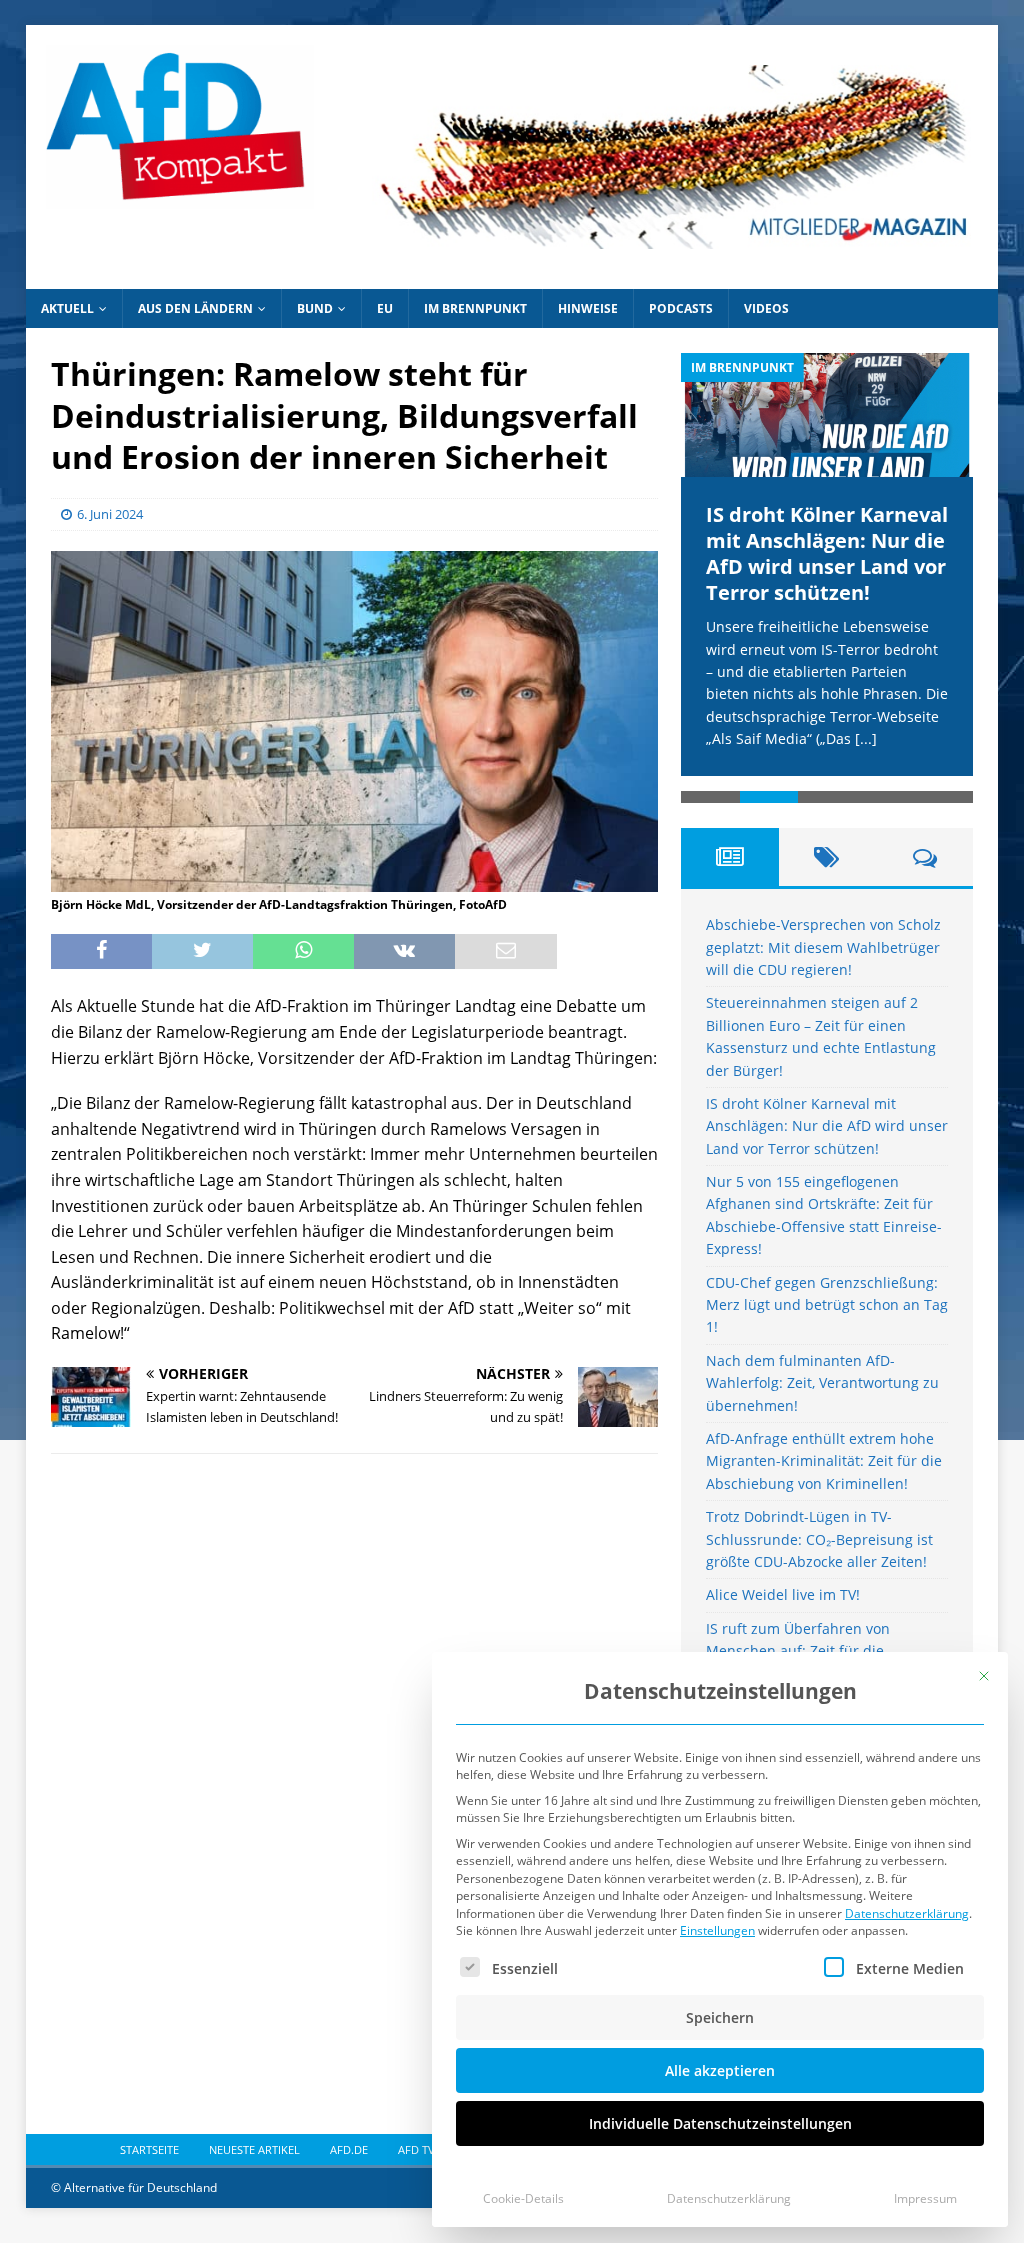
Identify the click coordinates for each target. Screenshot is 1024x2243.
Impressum (925, 2198)
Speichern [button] (720, 2017)
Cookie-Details (523, 2198)
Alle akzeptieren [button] (720, 2070)
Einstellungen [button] (717, 1930)
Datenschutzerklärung (907, 1913)
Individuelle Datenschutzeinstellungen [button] (720, 2123)
